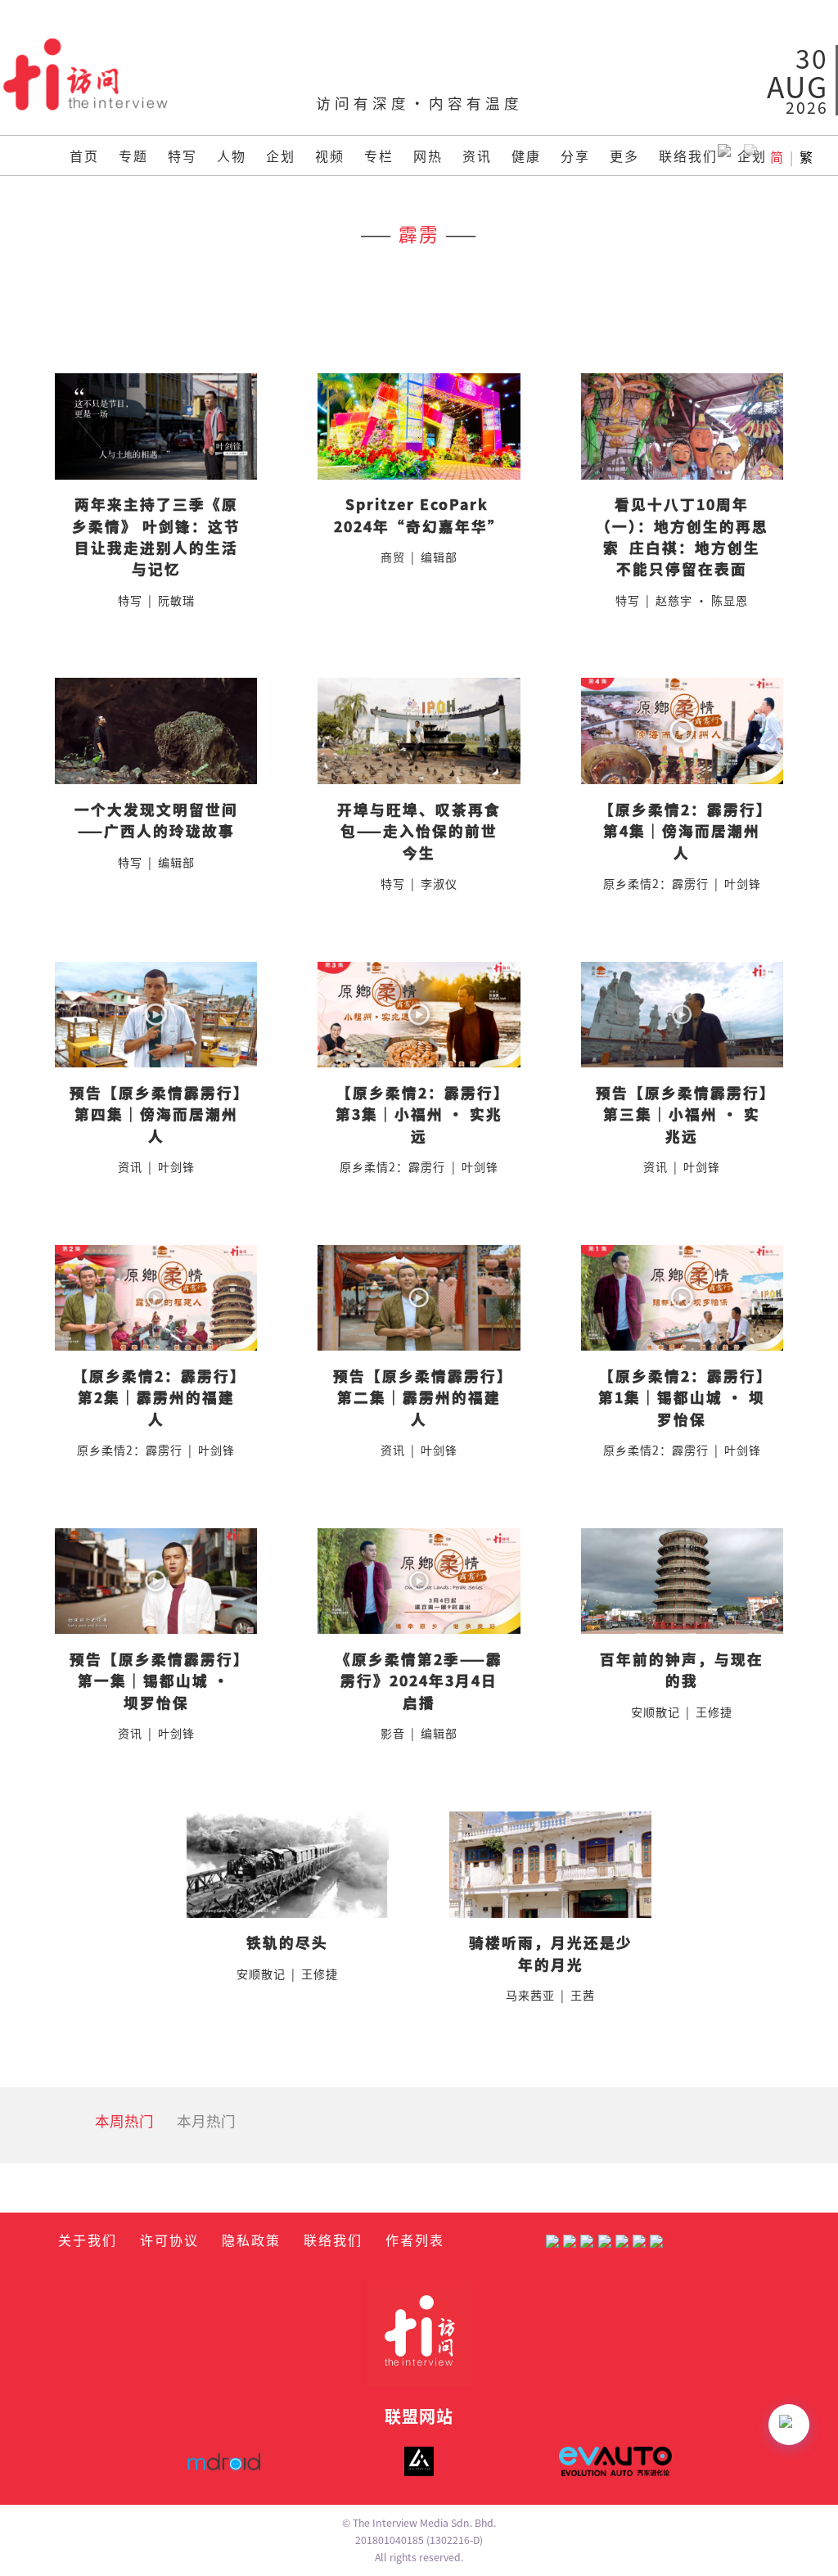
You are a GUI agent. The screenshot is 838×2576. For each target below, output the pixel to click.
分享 (575, 156)
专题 (133, 156)
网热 (428, 156)
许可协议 (169, 2240)
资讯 (477, 156)
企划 (281, 156)
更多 (624, 156)
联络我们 (688, 156)
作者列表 (415, 2240)
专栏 (379, 156)
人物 (232, 156)
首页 (84, 156)
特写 (182, 156)
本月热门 (206, 2120)
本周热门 (124, 2120)
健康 (526, 156)
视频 (330, 156)
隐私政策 (251, 2240)
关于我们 (88, 2240)
